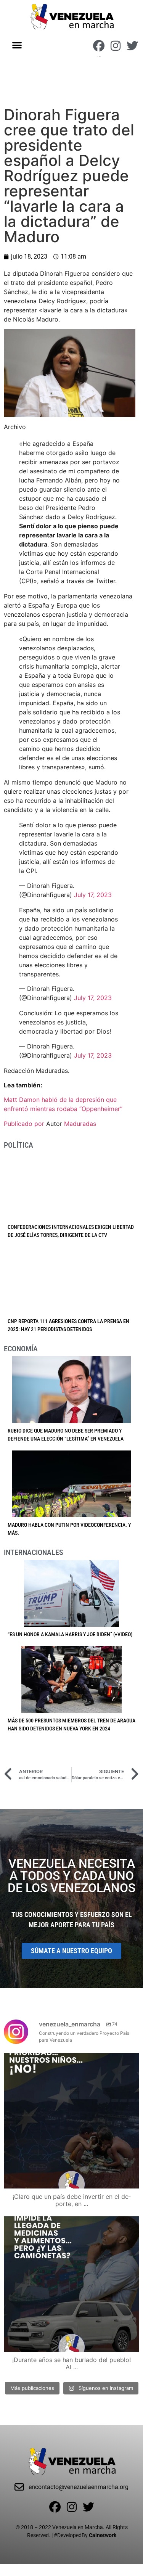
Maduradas (80, 1124)
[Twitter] (132, 46)
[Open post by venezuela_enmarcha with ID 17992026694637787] (71, 2121)
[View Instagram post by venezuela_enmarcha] (132, 2179)
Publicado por (25, 1124)
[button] (17, 45)
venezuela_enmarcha (70, 2061)
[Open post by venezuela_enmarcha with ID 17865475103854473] (71, 2284)
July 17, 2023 (93, 895)
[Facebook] (99, 46)
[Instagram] (116, 46)
